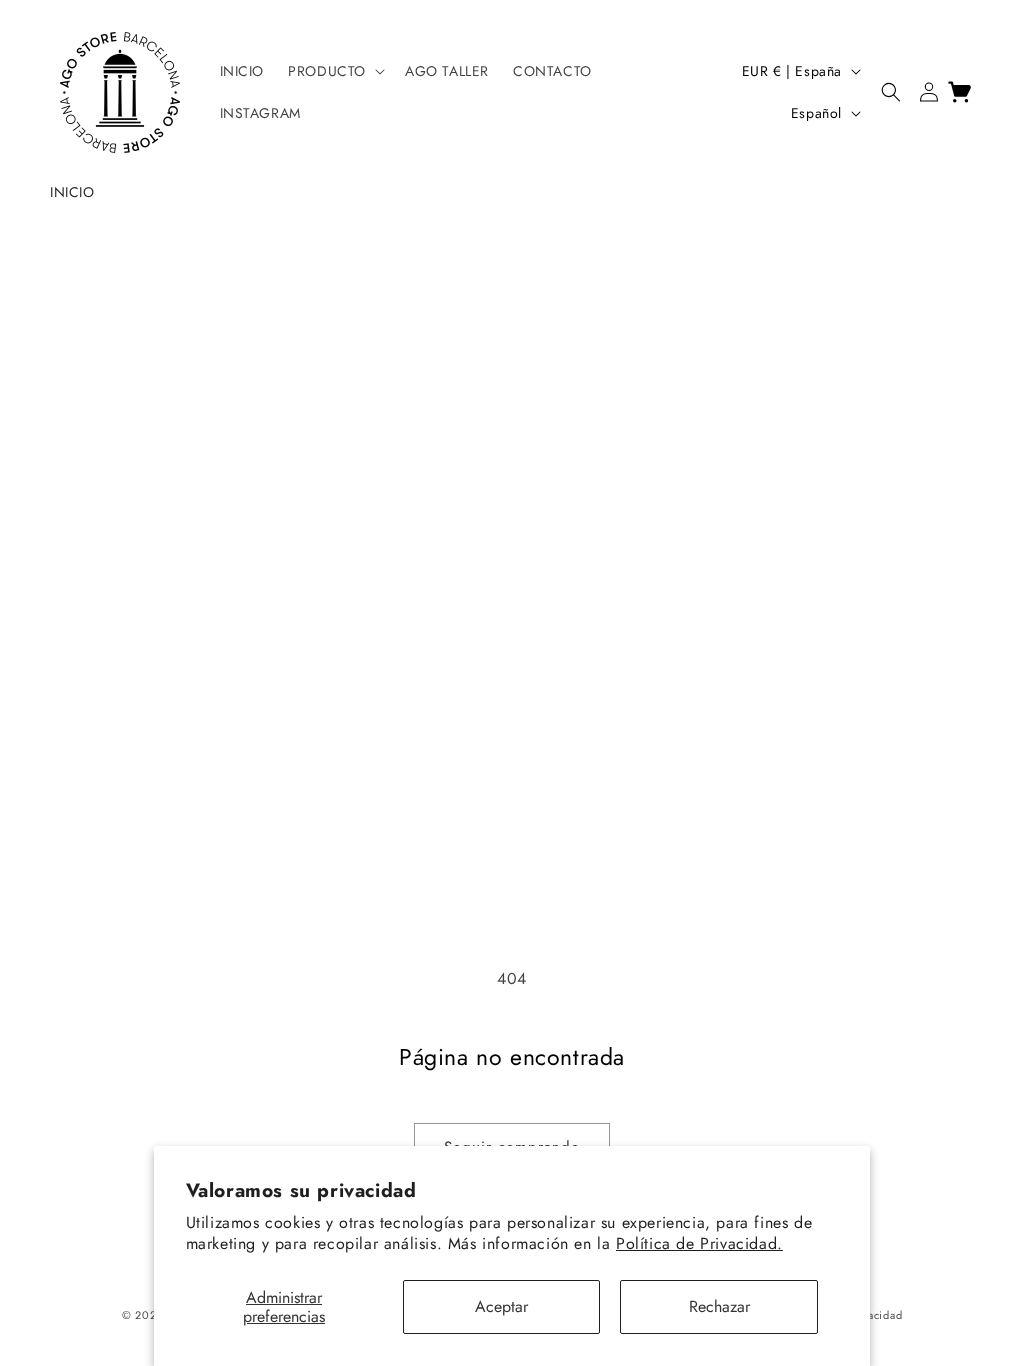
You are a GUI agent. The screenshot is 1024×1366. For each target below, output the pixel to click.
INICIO (72, 192)
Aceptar (501, 1306)
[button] (334, 71)
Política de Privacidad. (699, 1243)
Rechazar (719, 1306)
